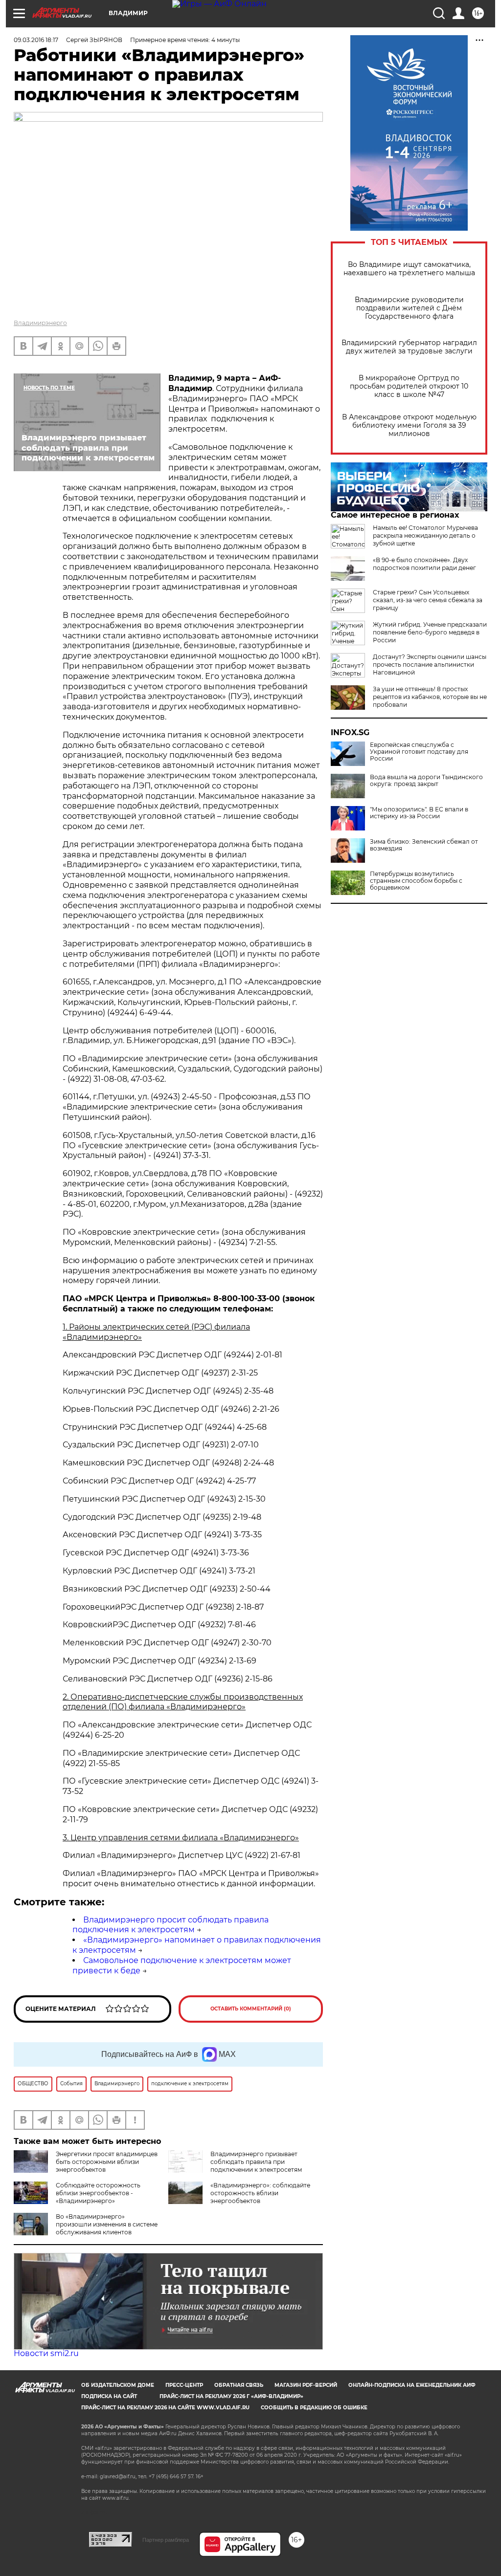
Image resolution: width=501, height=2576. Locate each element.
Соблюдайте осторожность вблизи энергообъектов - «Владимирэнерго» (98, 2193)
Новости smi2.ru (46, 2353)
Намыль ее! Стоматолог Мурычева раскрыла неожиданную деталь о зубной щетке (425, 535)
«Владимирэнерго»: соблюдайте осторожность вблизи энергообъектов (260, 2193)
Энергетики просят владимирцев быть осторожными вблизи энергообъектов (107, 2162)
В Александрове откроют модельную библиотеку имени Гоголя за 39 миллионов (409, 426)
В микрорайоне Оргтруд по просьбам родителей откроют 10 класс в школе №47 (409, 386)
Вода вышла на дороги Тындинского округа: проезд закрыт (426, 781)
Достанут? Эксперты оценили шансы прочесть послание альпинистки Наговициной (430, 665)
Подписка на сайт (109, 2396)
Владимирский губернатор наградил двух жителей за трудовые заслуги (409, 347)
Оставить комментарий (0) (251, 2009)
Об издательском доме (118, 2385)
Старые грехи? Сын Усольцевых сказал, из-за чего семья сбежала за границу (428, 600)
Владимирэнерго (40, 323)
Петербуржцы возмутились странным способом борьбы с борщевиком (416, 881)
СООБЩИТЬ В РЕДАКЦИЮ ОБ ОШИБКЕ (314, 2408)
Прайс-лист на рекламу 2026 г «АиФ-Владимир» (231, 2396)
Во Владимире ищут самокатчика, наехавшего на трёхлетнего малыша (409, 269)
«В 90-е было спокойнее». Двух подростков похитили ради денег (424, 564)
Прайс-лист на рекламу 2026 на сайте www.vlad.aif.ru (165, 2408)
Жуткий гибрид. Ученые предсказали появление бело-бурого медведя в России (430, 632)
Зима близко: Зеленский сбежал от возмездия (424, 845)
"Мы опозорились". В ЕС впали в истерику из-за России (419, 813)
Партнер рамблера (166, 2540)
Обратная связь (239, 2385)
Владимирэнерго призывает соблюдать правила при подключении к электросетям (256, 2162)
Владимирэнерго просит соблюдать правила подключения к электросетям (171, 1925)
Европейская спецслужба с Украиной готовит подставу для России (419, 752)
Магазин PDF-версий (306, 2385)
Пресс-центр (184, 2385)
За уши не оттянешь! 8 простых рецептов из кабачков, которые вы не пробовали (430, 697)
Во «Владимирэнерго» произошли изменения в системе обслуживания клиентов (107, 2224)
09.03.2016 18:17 (36, 40)
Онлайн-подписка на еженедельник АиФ (412, 2385)
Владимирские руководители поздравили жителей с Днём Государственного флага (409, 308)
